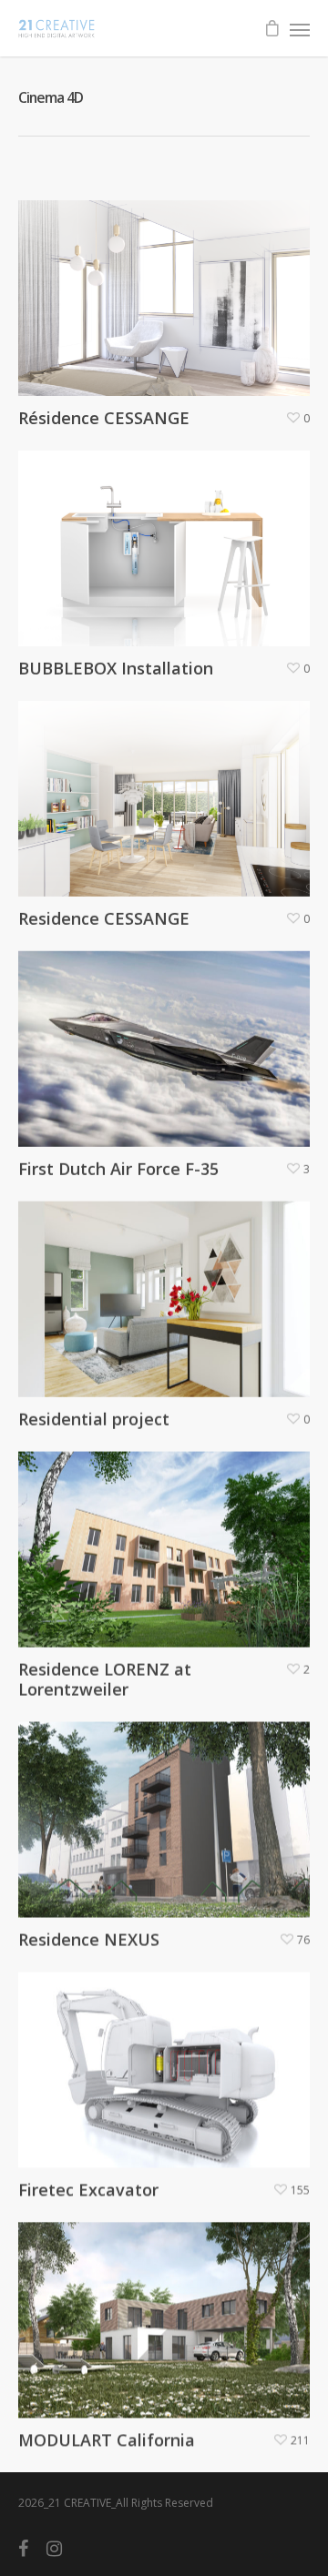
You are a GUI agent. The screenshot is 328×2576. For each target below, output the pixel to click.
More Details (169, 284)
